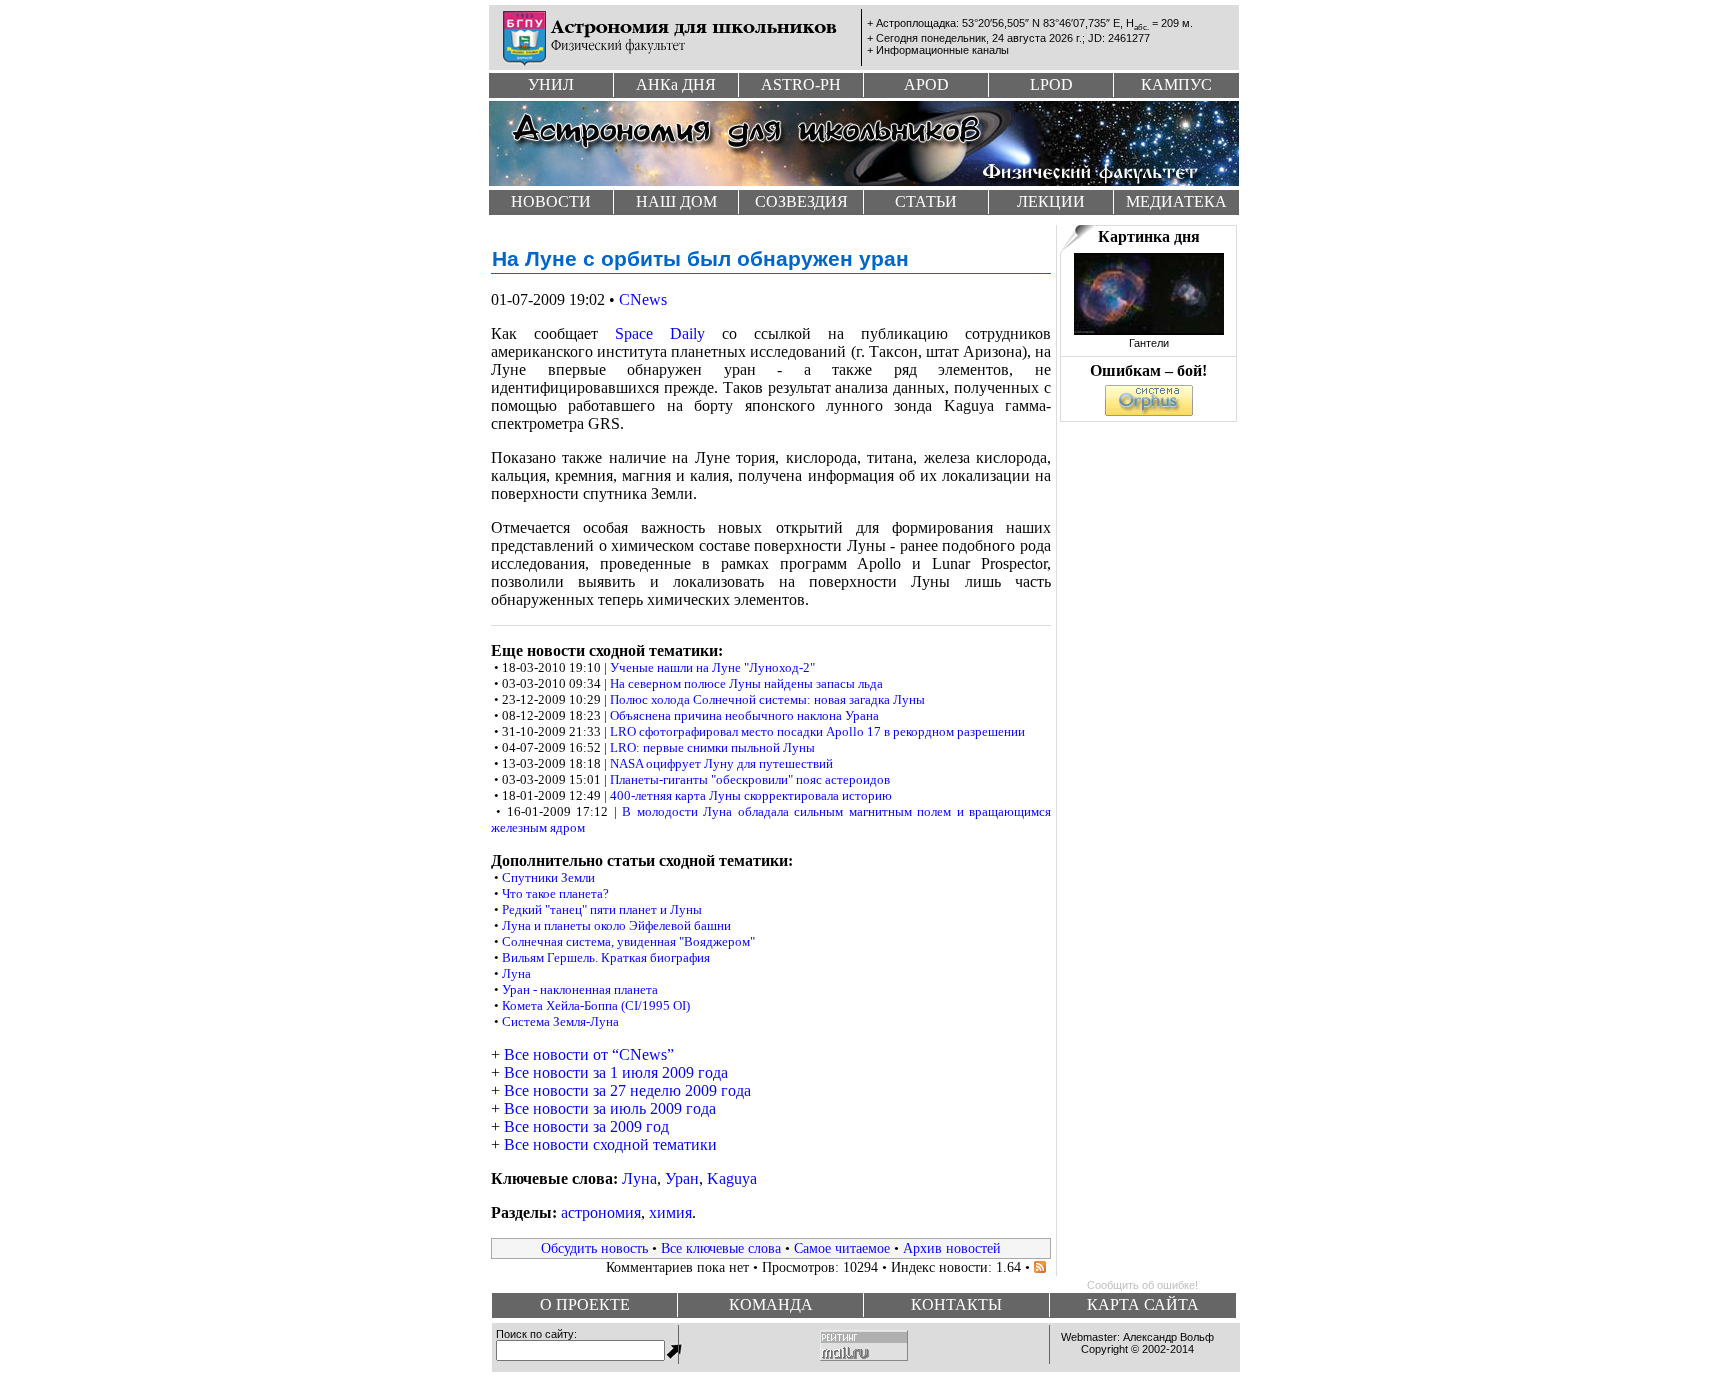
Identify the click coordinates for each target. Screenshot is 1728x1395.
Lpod (1051, 84)
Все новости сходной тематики (610, 1144)
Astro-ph (801, 84)
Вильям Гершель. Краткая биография (606, 957)
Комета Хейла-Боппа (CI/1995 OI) (596, 1005)
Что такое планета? (555, 893)
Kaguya (732, 1178)
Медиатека (1176, 201)
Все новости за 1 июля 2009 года (616, 1072)
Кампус (1176, 84)
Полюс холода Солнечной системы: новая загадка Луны (767, 699)
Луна (516, 973)
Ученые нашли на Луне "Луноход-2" (712, 667)
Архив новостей (952, 1248)
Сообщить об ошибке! (1142, 1285)
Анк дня (676, 84)
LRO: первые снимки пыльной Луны (712, 747)
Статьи (926, 201)
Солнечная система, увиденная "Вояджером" (628, 941)
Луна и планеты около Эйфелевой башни (616, 925)
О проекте (585, 1304)
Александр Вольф (1168, 1337)
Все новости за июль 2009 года (610, 1108)
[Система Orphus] (1149, 410)
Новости (551, 201)
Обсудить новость (594, 1248)
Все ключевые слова (721, 1248)
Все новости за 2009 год (586, 1126)
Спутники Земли (548, 877)
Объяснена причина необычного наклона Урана (744, 715)
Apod (926, 84)
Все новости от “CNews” (589, 1054)
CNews (643, 299)
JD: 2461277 (1119, 38)
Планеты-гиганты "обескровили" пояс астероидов (750, 779)
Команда (771, 1304)
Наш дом (676, 201)
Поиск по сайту (535, 1334)
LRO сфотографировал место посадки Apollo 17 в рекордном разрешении (817, 731)
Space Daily (660, 333)
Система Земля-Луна (560, 1021)
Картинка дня (1149, 236)
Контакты (956, 1304)
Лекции (1051, 201)
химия (670, 1212)
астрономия (601, 1212)
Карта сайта (1143, 1304)
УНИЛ (551, 84)
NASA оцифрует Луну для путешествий (721, 763)
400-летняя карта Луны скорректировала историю (751, 795)
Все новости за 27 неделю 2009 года (627, 1090)
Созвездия (801, 201)
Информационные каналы (942, 50)
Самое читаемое (842, 1248)
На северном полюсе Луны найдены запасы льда (746, 683)
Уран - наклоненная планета (580, 989)
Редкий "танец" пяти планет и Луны (602, 909)
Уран (682, 1178)
